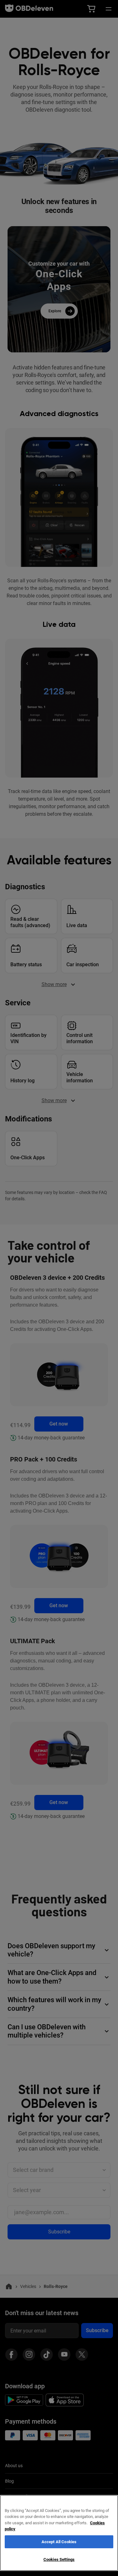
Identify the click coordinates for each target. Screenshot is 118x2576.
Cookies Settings (59, 2559)
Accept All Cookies (59, 2542)
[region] (59, 2533)
